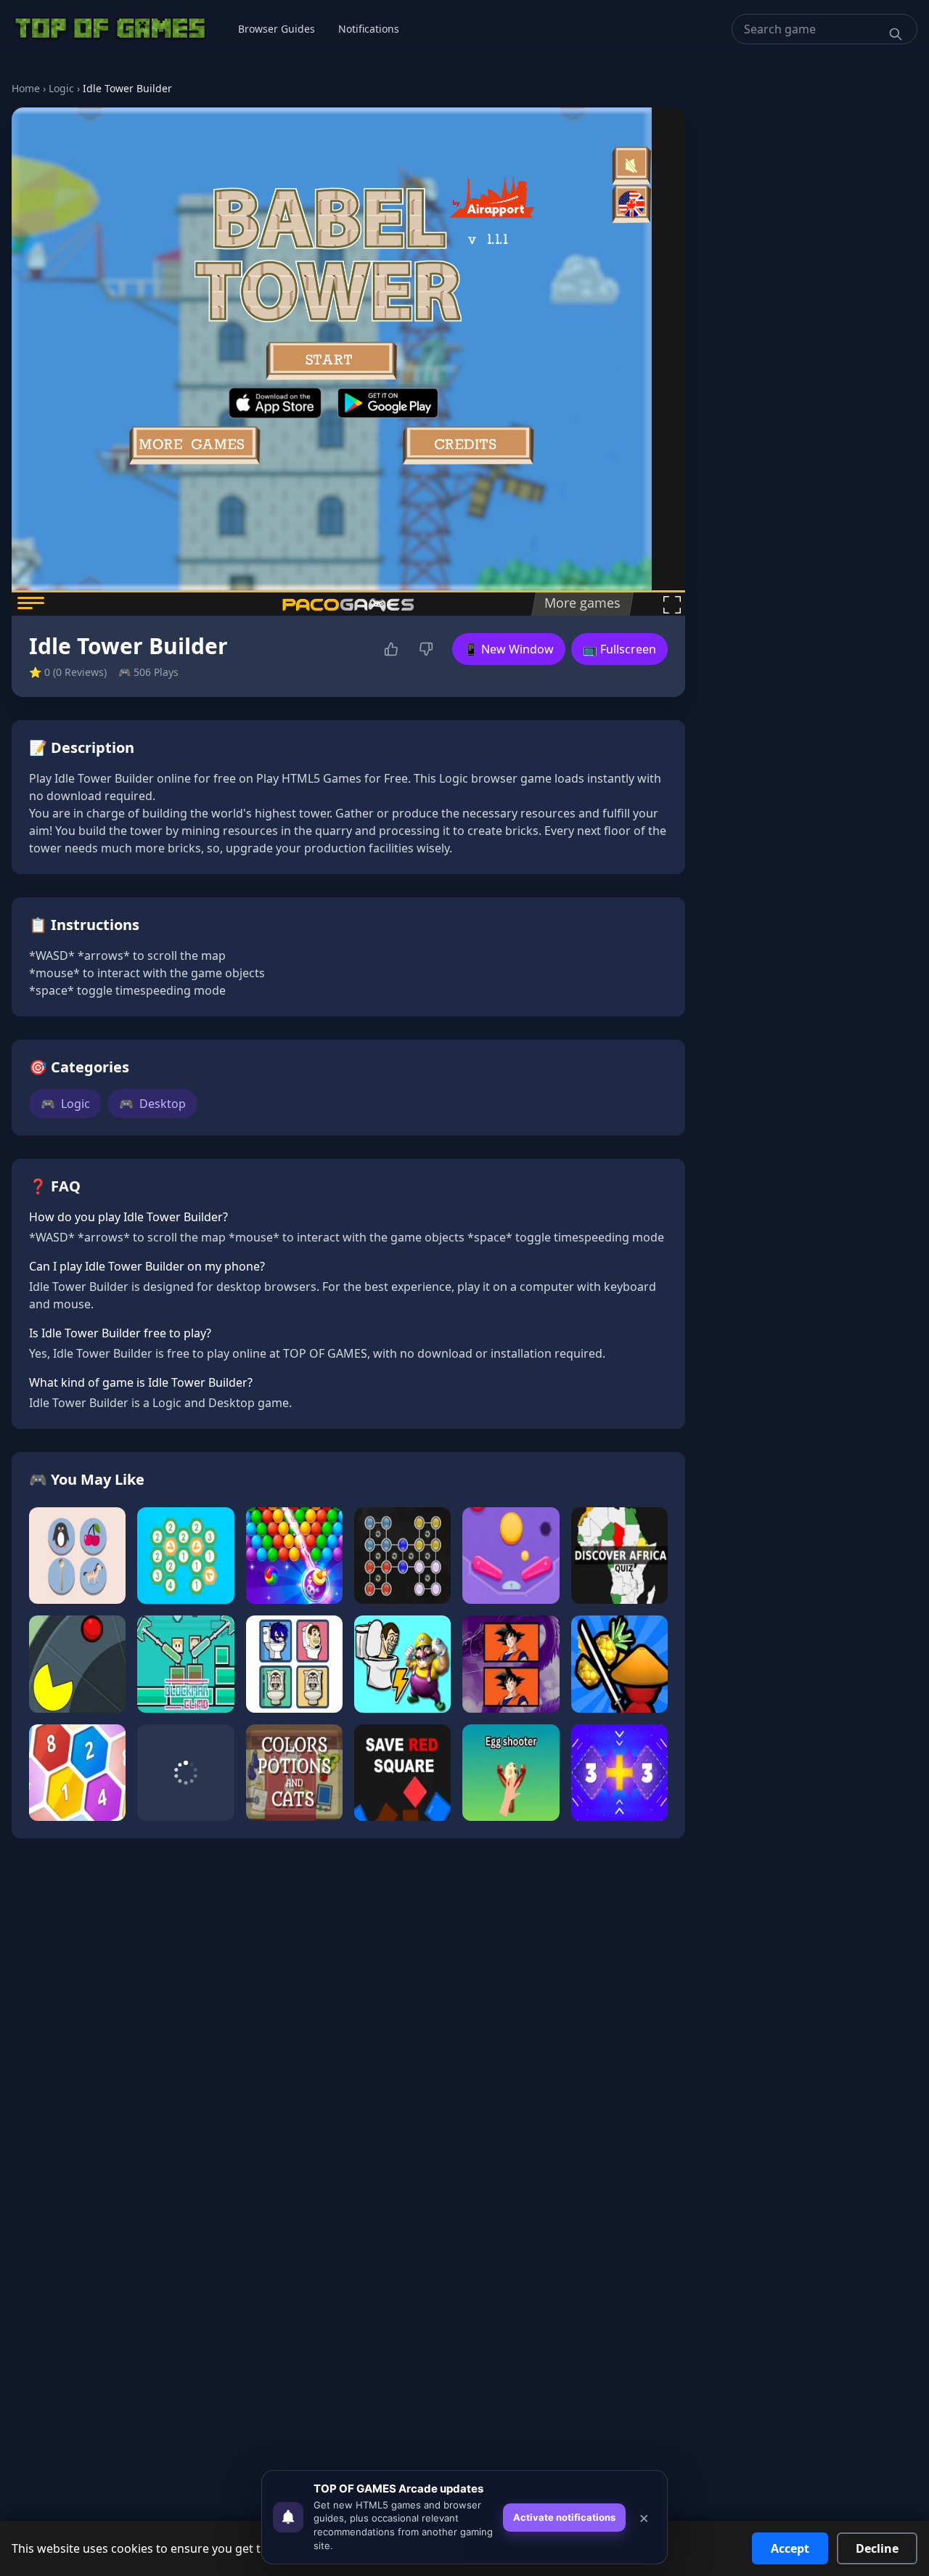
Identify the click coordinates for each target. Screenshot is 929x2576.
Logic (61, 88)
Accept (790, 2548)
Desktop (152, 1104)
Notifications (369, 29)
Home (26, 88)
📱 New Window (509, 649)
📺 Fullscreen (619, 649)
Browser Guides (277, 29)
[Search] (896, 34)
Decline (877, 2548)
